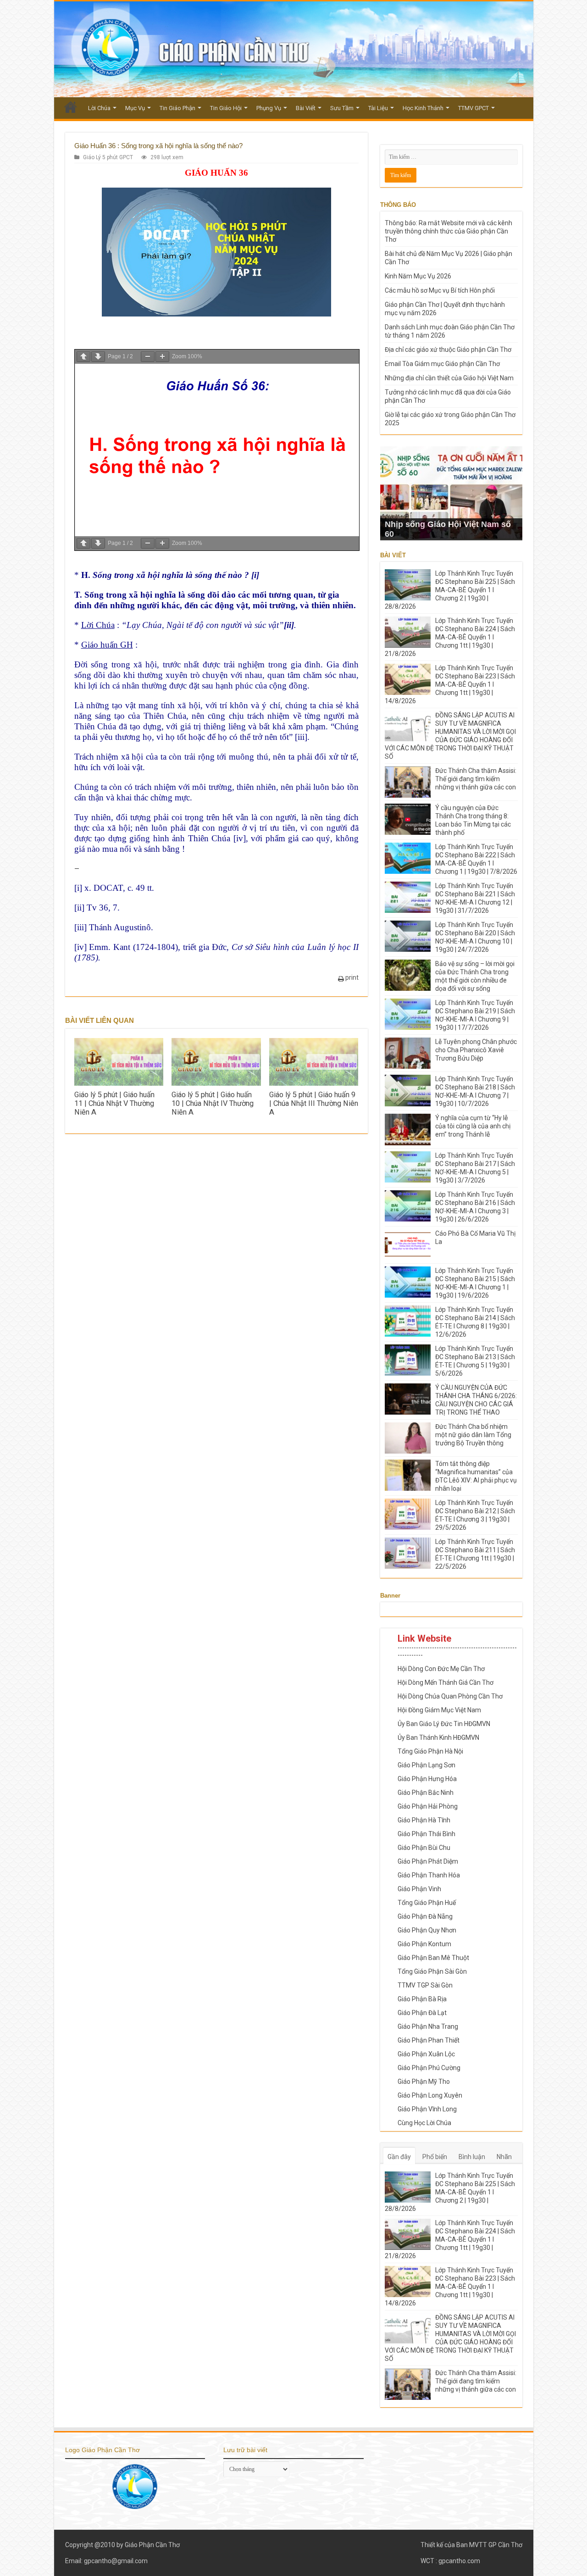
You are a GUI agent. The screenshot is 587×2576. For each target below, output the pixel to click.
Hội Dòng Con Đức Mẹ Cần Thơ (441, 1669)
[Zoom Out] (148, 357)
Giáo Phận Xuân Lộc (426, 2054)
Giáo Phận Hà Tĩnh (424, 1820)
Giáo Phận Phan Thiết (429, 2040)
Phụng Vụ (269, 108)
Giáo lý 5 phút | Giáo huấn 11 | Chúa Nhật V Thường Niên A (114, 1103)
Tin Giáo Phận (177, 108)
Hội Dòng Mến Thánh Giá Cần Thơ (446, 1682)
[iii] (301, 737)
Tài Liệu (378, 108)
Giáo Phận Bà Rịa (422, 1999)
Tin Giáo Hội (226, 108)
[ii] (79, 908)
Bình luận (472, 2157)
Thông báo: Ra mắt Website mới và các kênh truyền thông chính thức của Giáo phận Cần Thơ (449, 231)
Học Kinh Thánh (423, 108)
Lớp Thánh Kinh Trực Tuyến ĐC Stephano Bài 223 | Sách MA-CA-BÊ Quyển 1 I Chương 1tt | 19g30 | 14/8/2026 (450, 684)
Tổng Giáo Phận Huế (427, 1903)
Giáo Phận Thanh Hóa (429, 1875)
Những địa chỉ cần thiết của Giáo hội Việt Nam (449, 378)
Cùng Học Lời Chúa (424, 2123)
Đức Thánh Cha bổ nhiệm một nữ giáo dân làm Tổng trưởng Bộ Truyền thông (473, 1435)
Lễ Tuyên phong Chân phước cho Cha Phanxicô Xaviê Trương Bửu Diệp (476, 1050)
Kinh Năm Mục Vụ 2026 (418, 276)
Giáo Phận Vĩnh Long (427, 2109)
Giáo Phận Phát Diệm (428, 1861)
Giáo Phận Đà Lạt (422, 2013)
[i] (78, 888)
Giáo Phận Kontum (424, 1944)
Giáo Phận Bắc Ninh (426, 1793)
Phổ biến (435, 2157)
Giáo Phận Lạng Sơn (426, 1765)
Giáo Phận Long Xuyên (430, 2095)
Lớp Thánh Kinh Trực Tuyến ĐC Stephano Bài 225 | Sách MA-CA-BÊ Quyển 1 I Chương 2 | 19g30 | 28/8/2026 (450, 590)
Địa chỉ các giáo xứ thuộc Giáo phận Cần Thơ (448, 350)
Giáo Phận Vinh (419, 1889)
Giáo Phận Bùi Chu (424, 1848)
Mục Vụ (135, 108)
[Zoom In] (162, 357)
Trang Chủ (71, 107)
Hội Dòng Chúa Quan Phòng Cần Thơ (450, 1696)
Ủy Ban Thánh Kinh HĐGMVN (438, 1738)
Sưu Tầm (342, 108)
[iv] (240, 838)
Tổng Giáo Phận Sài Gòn (432, 1971)
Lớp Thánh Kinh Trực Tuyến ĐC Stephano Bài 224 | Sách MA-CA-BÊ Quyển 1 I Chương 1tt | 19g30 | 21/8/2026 (450, 637)
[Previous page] (83, 357)
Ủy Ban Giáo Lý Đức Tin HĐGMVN (444, 1724)
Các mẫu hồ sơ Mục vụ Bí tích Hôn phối (440, 290)
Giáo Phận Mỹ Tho (424, 2082)
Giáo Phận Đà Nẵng (425, 1916)
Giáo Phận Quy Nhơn (427, 1930)
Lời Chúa (99, 108)
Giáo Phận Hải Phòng (428, 1806)
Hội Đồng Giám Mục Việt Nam (439, 1710)
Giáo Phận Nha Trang (428, 2026)
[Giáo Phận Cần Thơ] (294, 49)
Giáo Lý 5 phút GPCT (108, 157)
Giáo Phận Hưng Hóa (427, 1779)
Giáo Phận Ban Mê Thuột (433, 1958)
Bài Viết (306, 108)
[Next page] (98, 357)
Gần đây (399, 2157)
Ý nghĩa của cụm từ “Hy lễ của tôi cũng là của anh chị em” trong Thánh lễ (473, 1126)
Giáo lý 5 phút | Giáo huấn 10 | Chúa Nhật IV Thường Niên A (213, 1103)
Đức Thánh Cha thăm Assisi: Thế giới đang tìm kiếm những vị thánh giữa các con (476, 779)
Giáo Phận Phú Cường (429, 2068)
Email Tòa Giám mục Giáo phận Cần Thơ (442, 364)
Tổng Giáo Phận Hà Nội (430, 1751)
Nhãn (504, 2157)
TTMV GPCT (473, 108)
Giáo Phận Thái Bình (426, 1834)
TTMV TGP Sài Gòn (425, 1985)
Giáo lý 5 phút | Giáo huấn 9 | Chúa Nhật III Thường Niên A (314, 1103)
